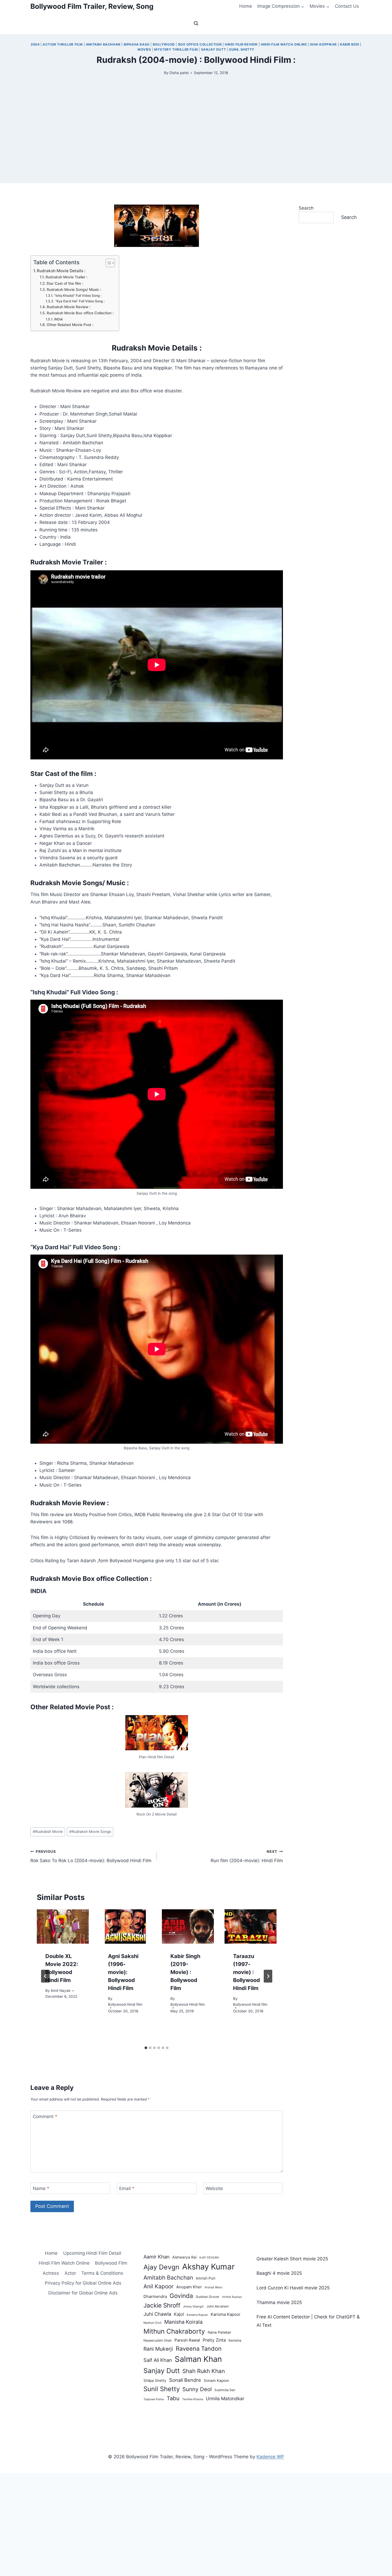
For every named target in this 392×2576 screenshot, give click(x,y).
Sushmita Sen (225, 2390)
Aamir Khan (157, 2257)
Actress (51, 2273)
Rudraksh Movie (48, 1832)
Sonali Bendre (185, 2380)
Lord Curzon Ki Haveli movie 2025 (293, 2288)
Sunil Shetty (242, 49)
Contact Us (347, 6)
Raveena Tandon (199, 2349)
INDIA (58, 319)
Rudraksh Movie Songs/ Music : (74, 290)
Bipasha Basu (137, 44)
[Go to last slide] (45, 1976)
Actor (70, 2273)
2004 (35, 44)
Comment (45, 2116)
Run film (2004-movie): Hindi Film (247, 1856)
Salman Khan (198, 2359)
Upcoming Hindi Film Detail (92, 2253)
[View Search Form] (196, 23)
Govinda (181, 2296)
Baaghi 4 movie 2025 (279, 2273)
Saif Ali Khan (158, 2360)
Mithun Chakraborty (174, 2331)
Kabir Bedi (350, 44)
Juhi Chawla (157, 2314)
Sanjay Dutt (214, 49)
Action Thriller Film (63, 44)
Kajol (179, 2314)
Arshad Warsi (213, 2287)
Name (41, 2188)
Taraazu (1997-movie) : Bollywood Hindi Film (247, 1972)
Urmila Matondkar (225, 2398)
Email (127, 2188)
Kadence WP (270, 2457)
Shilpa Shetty (155, 2380)
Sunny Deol (197, 2389)
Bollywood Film (111, 2263)
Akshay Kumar (208, 2267)
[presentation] (63, 1927)
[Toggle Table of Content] (108, 263)
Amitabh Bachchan (168, 2278)
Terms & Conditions (102, 2273)
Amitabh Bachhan (103, 44)
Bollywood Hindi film (125, 2004)
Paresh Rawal (187, 2340)
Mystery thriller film (176, 49)
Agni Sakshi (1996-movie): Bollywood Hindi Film (123, 1972)
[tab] (146, 2048)
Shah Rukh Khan (204, 2371)
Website (214, 2188)
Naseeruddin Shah (158, 2340)
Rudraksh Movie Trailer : (67, 277)
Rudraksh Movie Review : (69, 307)
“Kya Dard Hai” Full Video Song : (80, 301)
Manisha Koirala (183, 2322)
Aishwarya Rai (184, 2257)
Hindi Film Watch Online (284, 44)
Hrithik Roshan (232, 2297)
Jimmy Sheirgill (193, 2307)
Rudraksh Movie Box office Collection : (80, 313)
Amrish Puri (205, 2278)
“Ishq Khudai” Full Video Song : (78, 296)
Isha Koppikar (323, 44)
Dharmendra (155, 2296)
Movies (144, 49)
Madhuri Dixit (153, 2323)
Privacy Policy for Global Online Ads (83, 2283)
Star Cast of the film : (65, 283)
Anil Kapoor (159, 2286)
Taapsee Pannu (154, 2399)
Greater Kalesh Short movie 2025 (292, 2259)
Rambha (235, 2340)
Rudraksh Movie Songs (90, 1832)
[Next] (268, 1976)
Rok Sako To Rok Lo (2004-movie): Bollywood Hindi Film (91, 1856)
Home (246, 6)
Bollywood (164, 44)
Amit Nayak (61, 1991)
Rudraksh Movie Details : (61, 271)
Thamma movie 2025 (279, 2302)
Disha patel (179, 73)
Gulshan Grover (208, 2297)
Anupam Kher (189, 2287)
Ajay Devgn (161, 2267)
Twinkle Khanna (193, 2399)
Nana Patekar (219, 2332)
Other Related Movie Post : (70, 325)
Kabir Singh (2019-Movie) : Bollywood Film (185, 1972)
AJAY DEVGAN (209, 2258)
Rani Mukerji (158, 2349)
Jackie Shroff (162, 2305)
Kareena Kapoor (197, 2315)
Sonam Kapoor (216, 2380)
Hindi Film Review (241, 44)
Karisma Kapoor (226, 2314)
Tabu (173, 2398)
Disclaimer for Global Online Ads (83, 2293)
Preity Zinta (214, 2340)
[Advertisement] (196, 146)
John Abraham (218, 2306)
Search (306, 208)
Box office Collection (200, 44)
